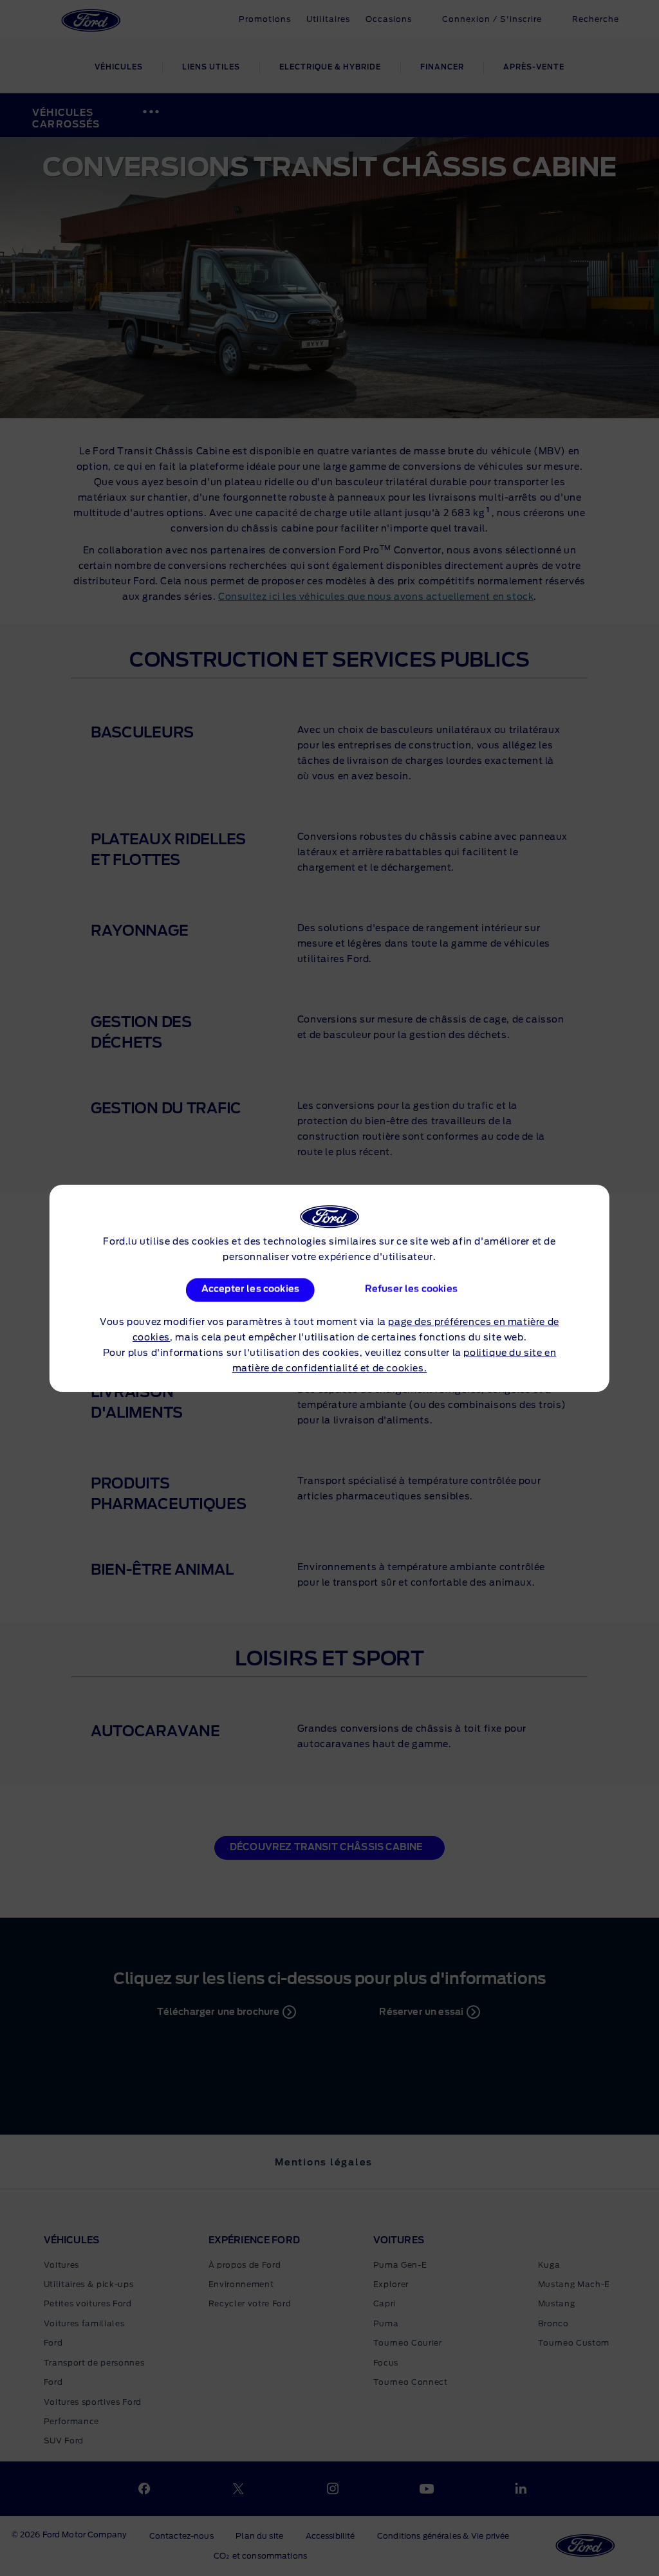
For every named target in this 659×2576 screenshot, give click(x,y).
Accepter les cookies (250, 1290)
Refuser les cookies (411, 1290)
